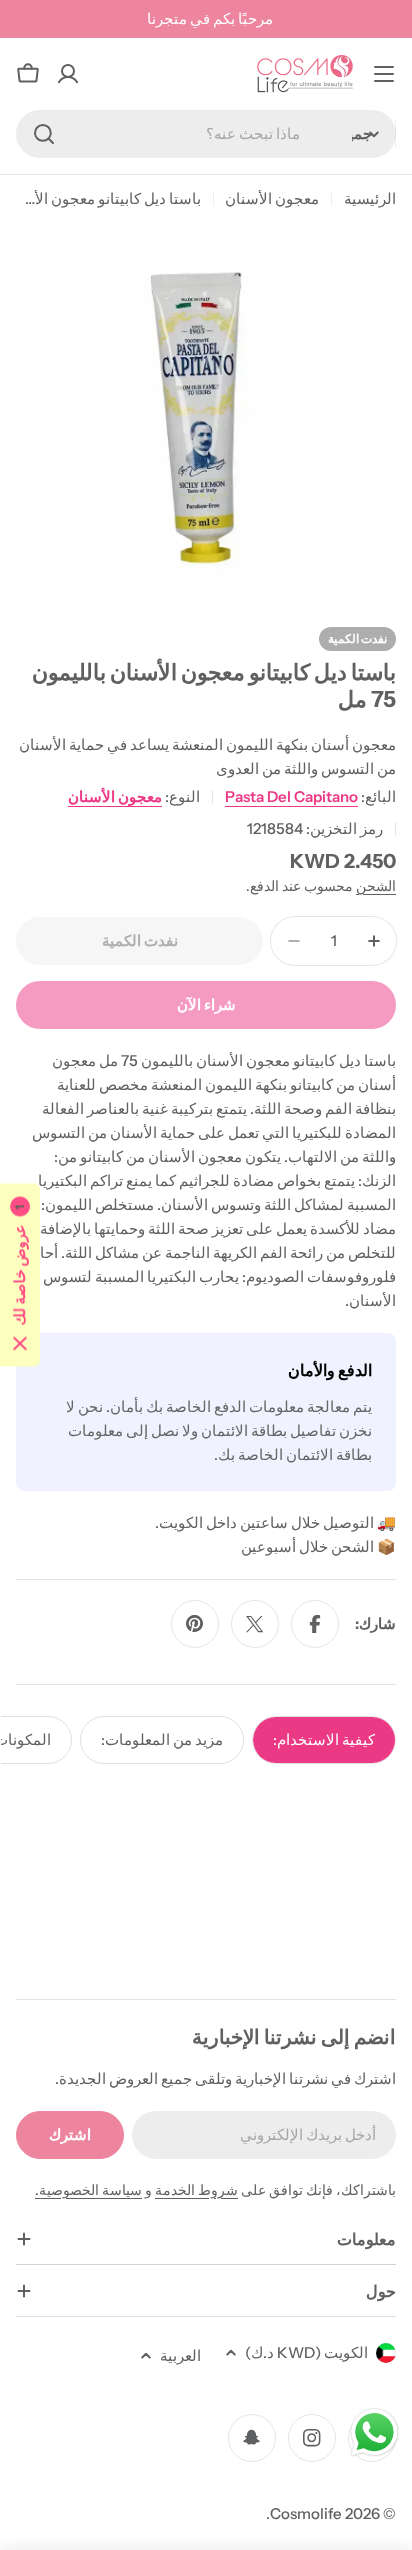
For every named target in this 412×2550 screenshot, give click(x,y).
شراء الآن (206, 1004)
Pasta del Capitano (291, 796)
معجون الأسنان (272, 198)
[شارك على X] (255, 1624)
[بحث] (44, 134)
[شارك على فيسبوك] (315, 1624)
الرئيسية (370, 198)
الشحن (376, 886)
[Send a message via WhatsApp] (374, 2432)
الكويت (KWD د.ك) (306, 2352)
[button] (20, 1275)
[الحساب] (68, 74)
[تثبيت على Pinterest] (195, 1624)
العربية (180, 2355)
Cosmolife (306, 2513)
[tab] (324, 1740)
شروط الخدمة (196, 2190)
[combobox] (206, 134)
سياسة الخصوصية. (88, 2190)
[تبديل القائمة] (384, 74)
